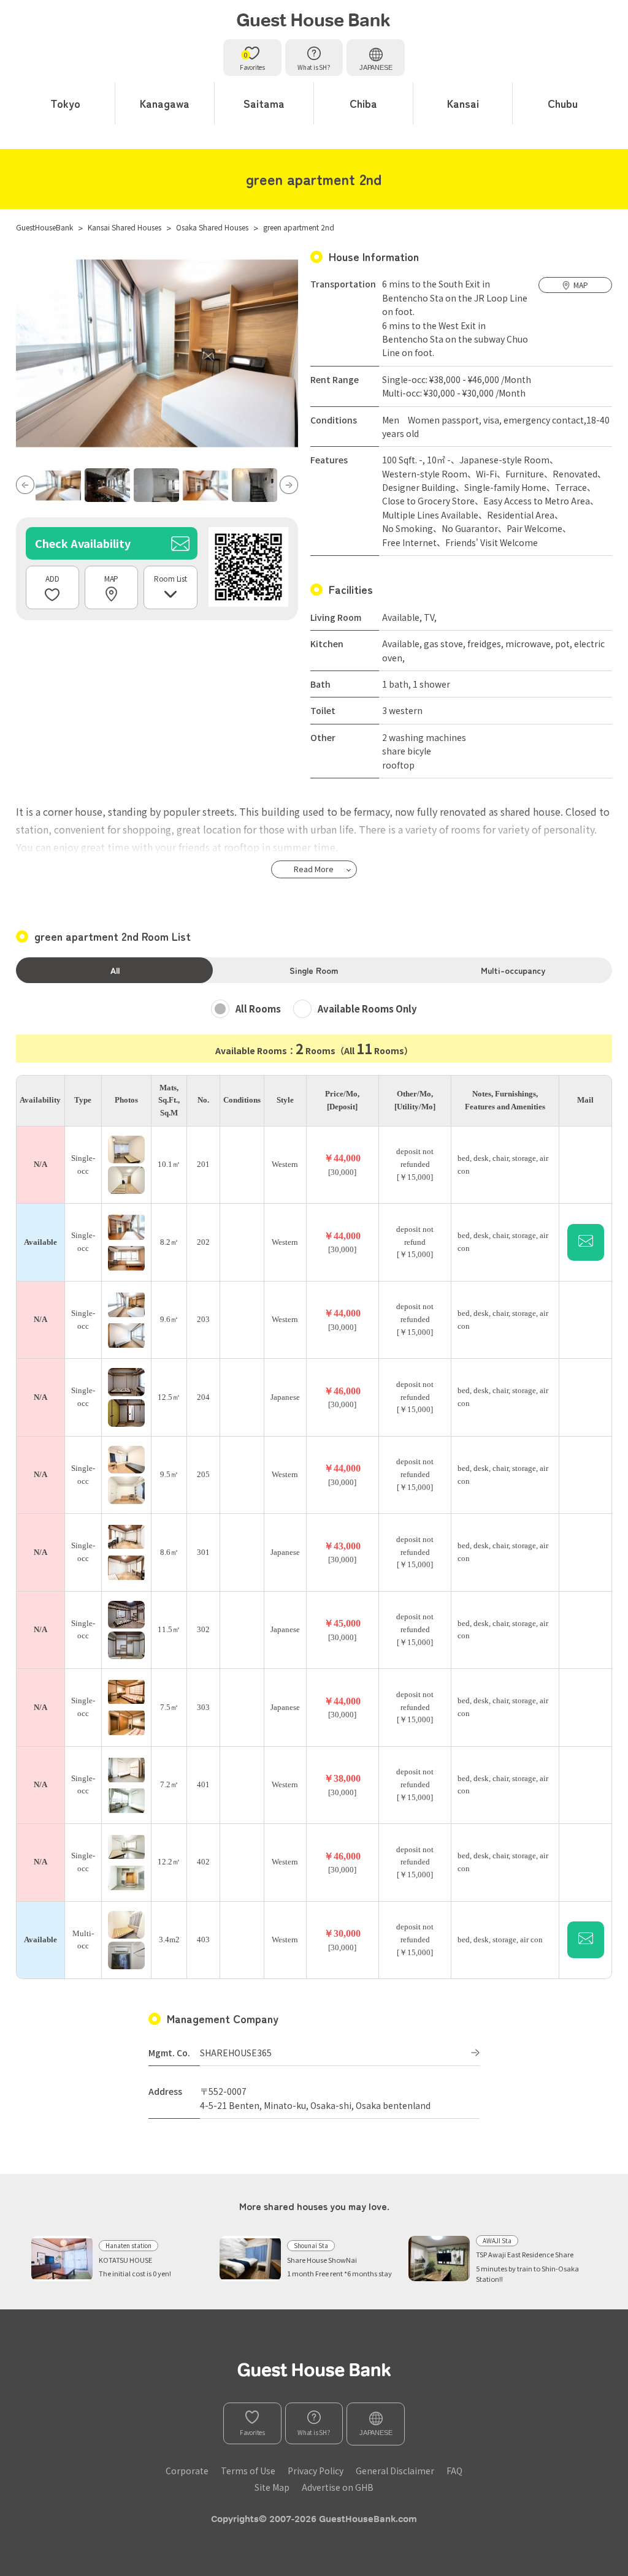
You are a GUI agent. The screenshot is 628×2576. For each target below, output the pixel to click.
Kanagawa (165, 103)
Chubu (563, 103)
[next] (289, 485)
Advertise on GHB (338, 2487)
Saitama (264, 103)
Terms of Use (248, 2471)
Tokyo (65, 103)
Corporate (187, 2471)
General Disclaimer (395, 2471)
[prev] (25, 485)
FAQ (454, 2471)
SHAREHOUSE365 (236, 2053)
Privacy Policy (316, 2471)
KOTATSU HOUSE (125, 2260)
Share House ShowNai (322, 2260)
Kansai (463, 103)
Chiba (363, 103)
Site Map (272, 2487)
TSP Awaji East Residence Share (525, 2254)
